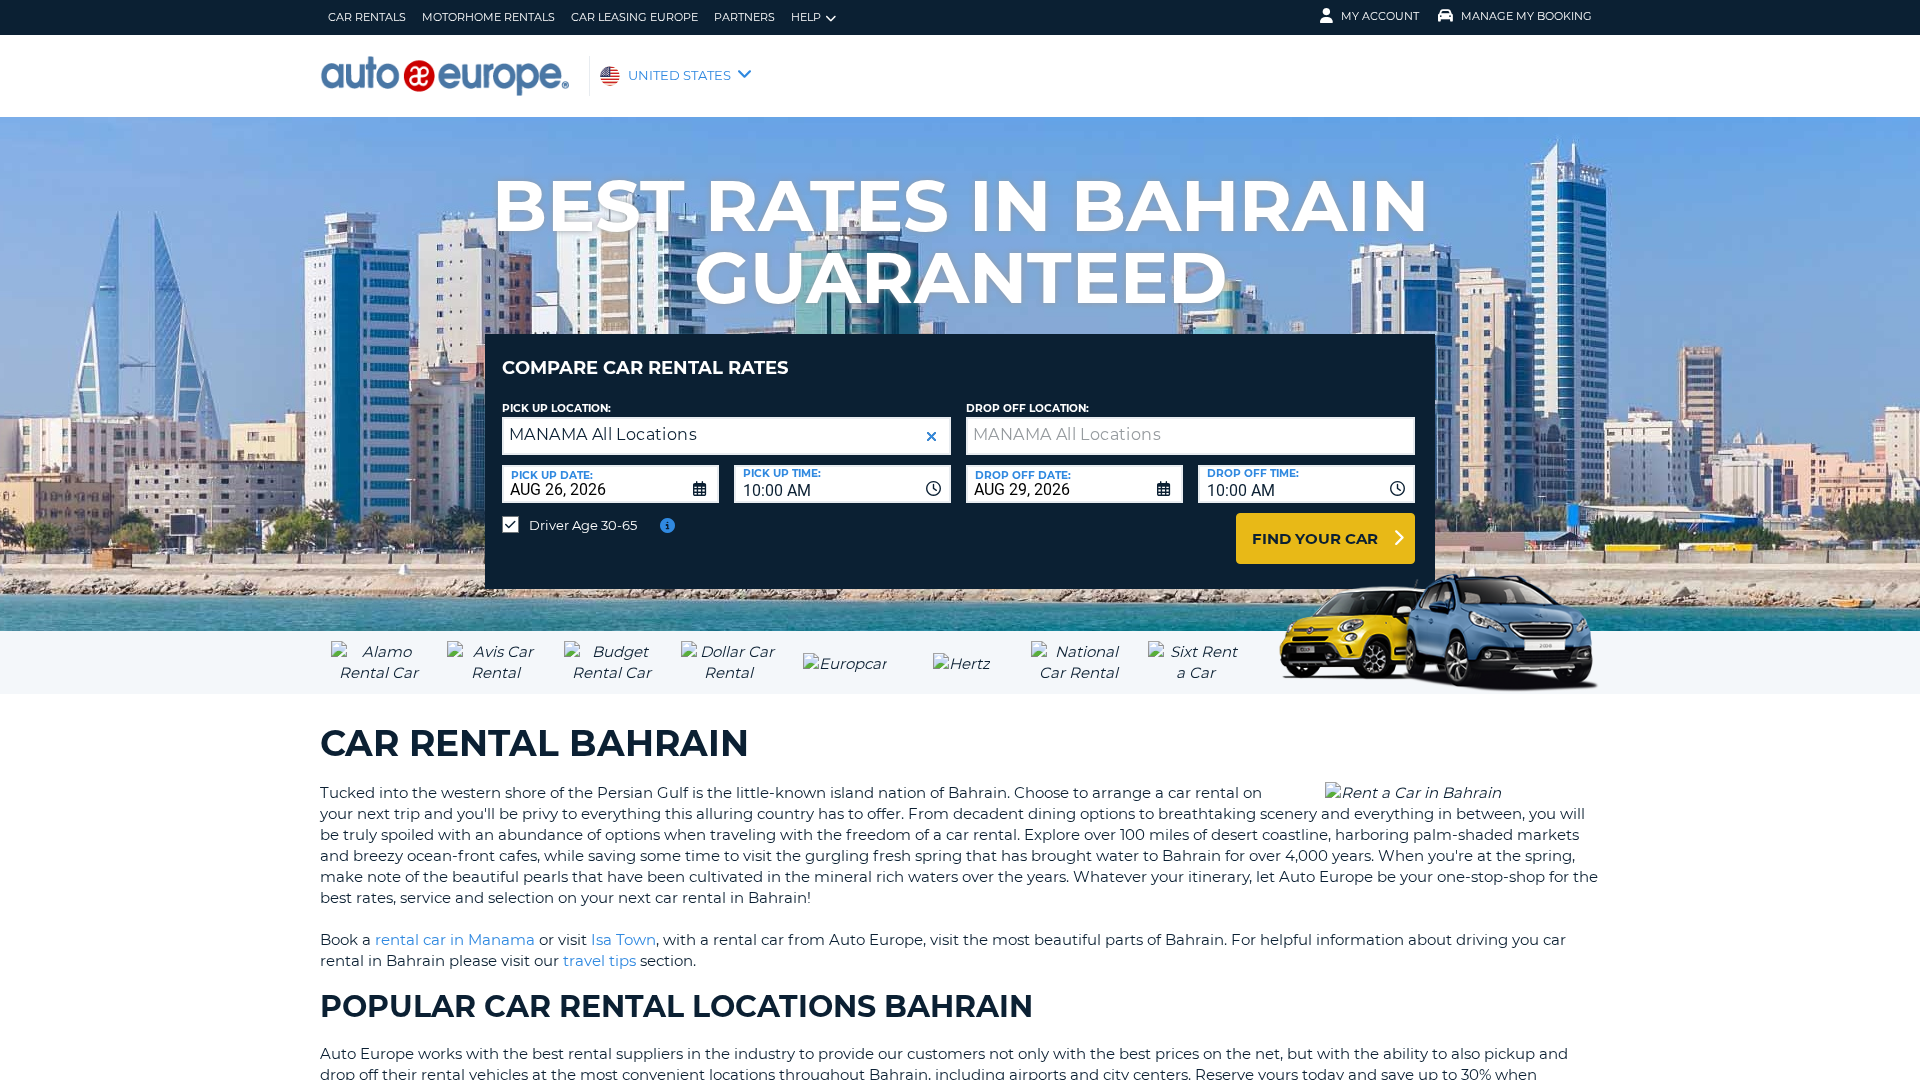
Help (806, 17)
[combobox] (842, 484)
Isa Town (623, 939)
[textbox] (1190, 436)
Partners (744, 17)
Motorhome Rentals (488, 17)
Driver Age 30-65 (583, 525)
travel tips (599, 960)
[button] (931, 436)
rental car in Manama (455, 939)
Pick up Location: (556, 408)
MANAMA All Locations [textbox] (603, 434)
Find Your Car (1315, 538)
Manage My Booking (1526, 16)
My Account (1380, 16)
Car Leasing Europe (634, 17)
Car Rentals (367, 17)
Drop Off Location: (1027, 408)
